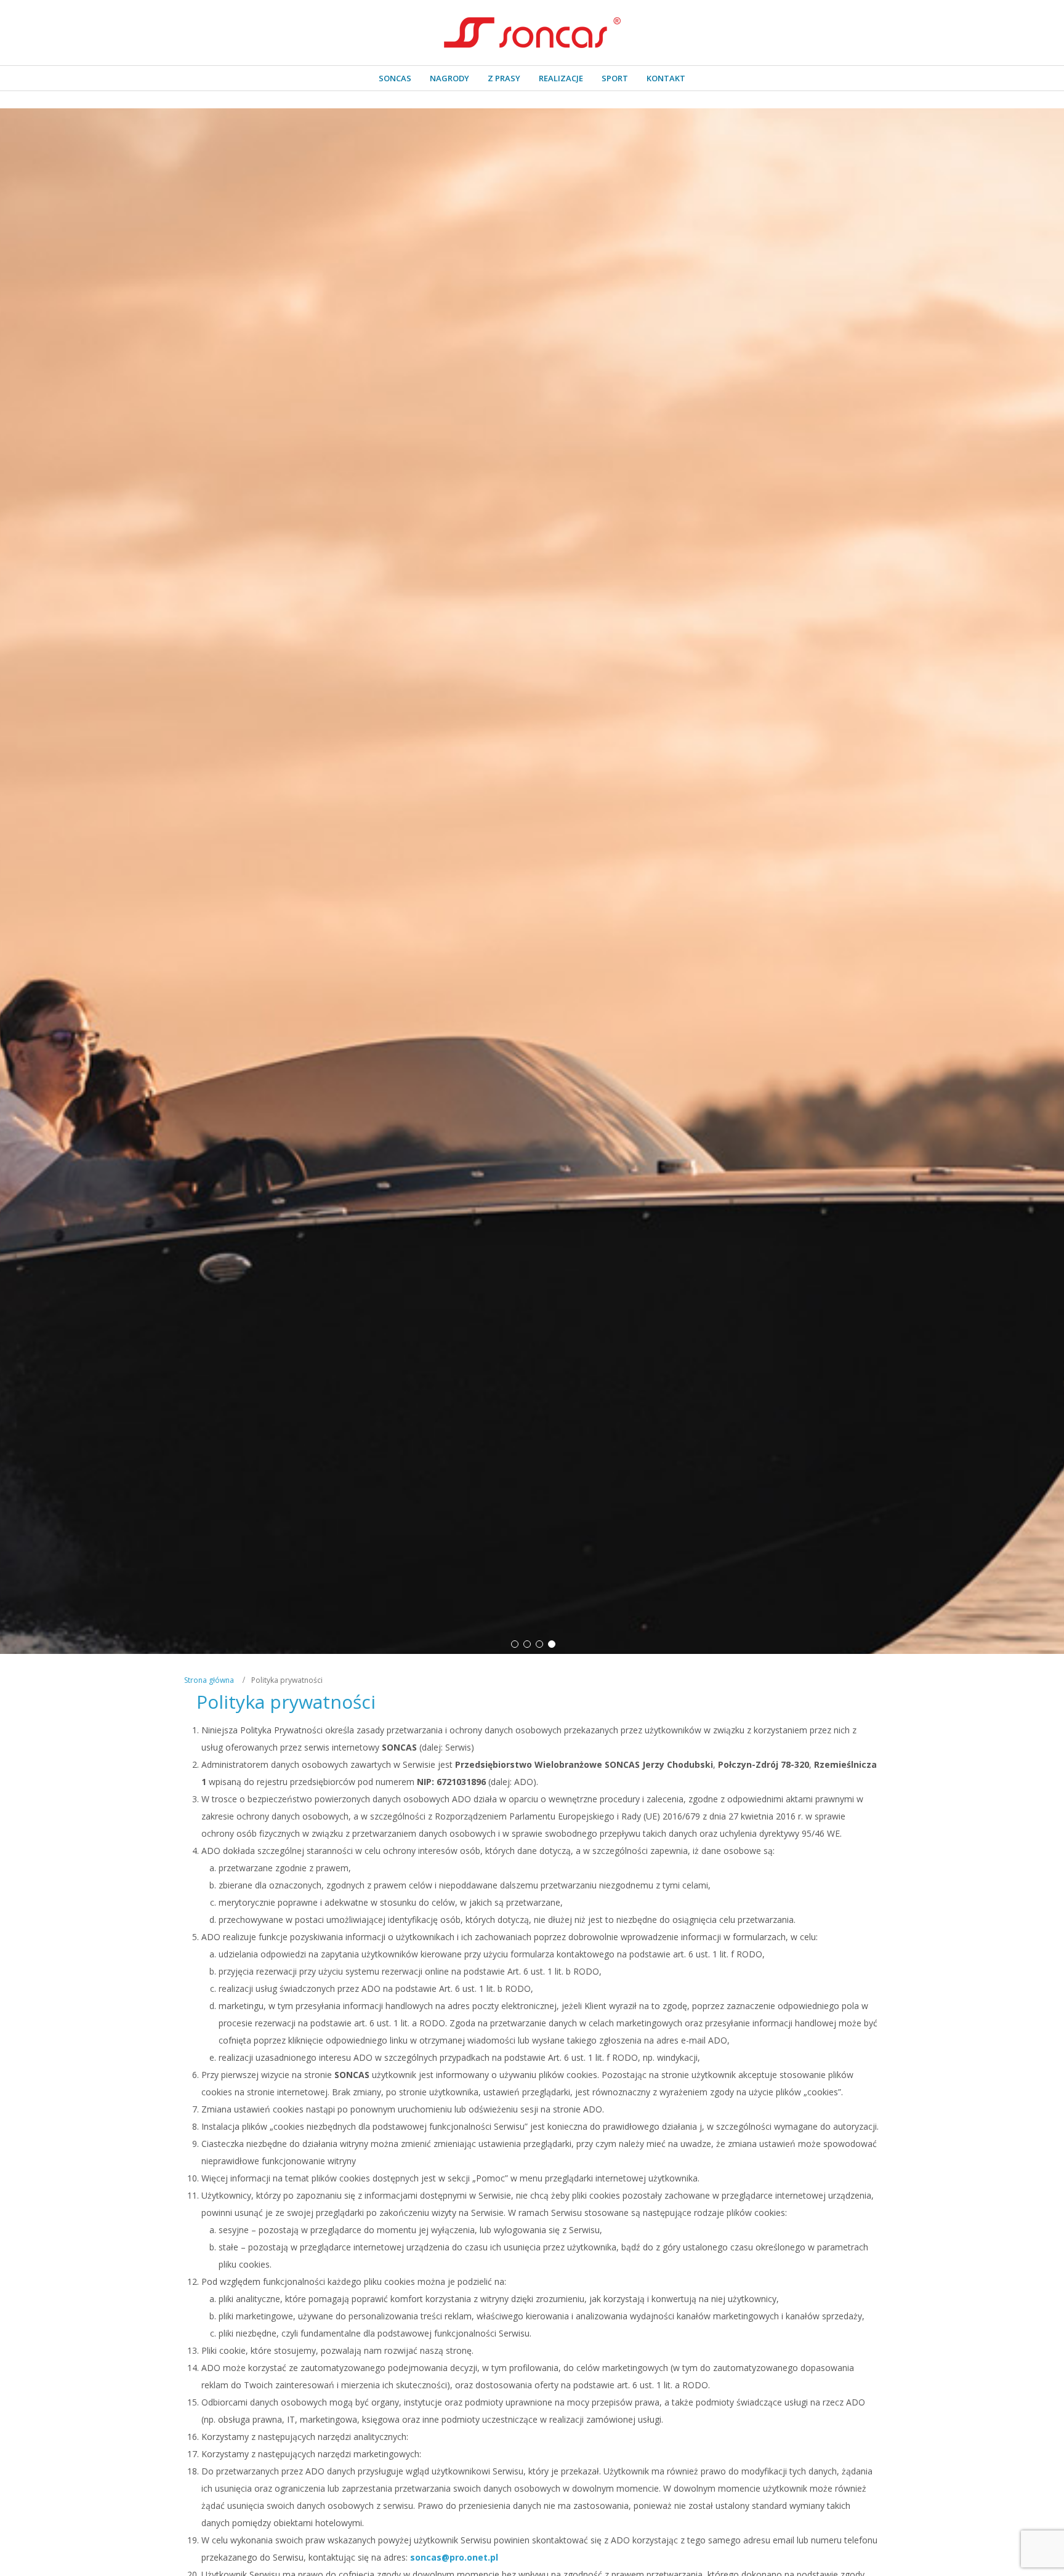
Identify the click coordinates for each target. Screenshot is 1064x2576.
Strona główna (209, 1680)
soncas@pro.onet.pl (454, 2557)
